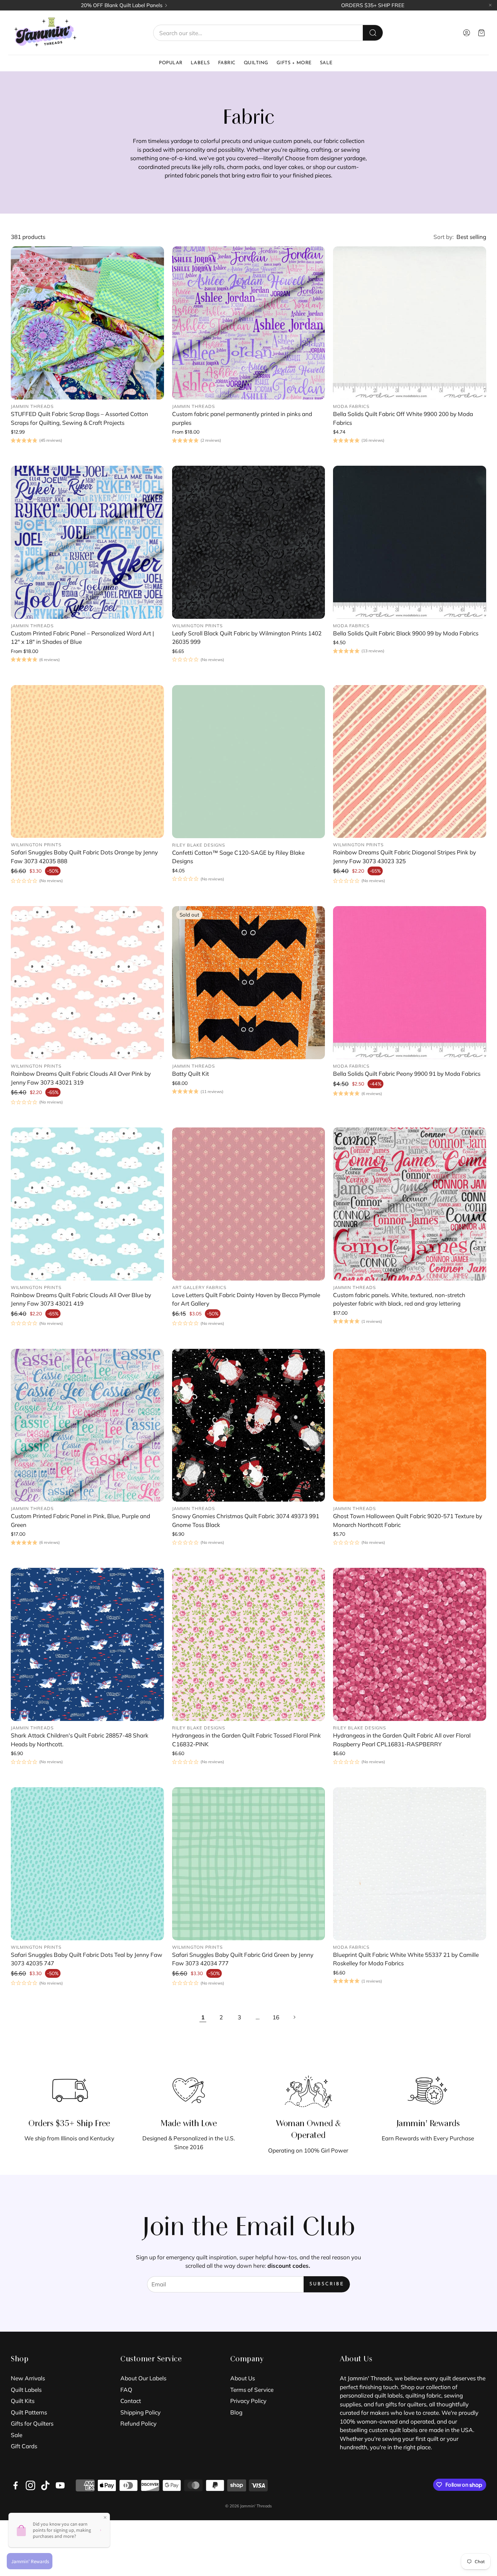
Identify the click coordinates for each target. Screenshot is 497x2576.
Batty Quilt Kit (191, 1074)
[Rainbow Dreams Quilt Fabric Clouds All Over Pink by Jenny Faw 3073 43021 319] (87, 983)
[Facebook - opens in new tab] (16, 2485)
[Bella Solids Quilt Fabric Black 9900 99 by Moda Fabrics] (410, 542)
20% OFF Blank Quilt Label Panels (122, 5)
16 (276, 2017)
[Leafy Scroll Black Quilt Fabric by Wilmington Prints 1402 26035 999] (249, 542)
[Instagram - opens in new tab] (30, 2485)
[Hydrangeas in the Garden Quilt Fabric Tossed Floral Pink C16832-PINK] (249, 1644)
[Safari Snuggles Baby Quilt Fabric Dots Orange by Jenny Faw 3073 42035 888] (87, 762)
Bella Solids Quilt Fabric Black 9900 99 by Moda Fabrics (406, 633)
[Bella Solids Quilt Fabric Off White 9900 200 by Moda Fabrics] (410, 323)
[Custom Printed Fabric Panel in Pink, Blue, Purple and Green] (87, 1425)
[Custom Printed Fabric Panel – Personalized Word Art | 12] (87, 542)
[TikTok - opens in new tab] (45, 2485)
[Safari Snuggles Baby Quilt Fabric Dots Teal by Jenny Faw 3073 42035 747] (87, 1864)
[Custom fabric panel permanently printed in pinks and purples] (249, 323)
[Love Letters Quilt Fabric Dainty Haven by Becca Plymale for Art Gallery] (249, 1204)
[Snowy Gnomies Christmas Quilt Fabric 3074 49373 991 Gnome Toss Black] (249, 1425)
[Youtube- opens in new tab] (60, 2485)
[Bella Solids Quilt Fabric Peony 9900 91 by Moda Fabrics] (410, 983)
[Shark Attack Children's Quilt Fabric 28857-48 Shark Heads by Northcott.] (87, 1644)
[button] (268, 33)
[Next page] (294, 2017)
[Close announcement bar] (490, 5)
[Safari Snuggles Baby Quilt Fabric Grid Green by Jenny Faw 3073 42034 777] (249, 1864)
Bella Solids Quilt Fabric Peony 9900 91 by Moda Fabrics (407, 1074)
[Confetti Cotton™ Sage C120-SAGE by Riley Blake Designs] (249, 762)
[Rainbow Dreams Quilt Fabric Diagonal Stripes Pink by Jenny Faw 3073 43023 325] (410, 762)
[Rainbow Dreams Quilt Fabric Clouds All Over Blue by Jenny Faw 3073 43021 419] (87, 1204)
